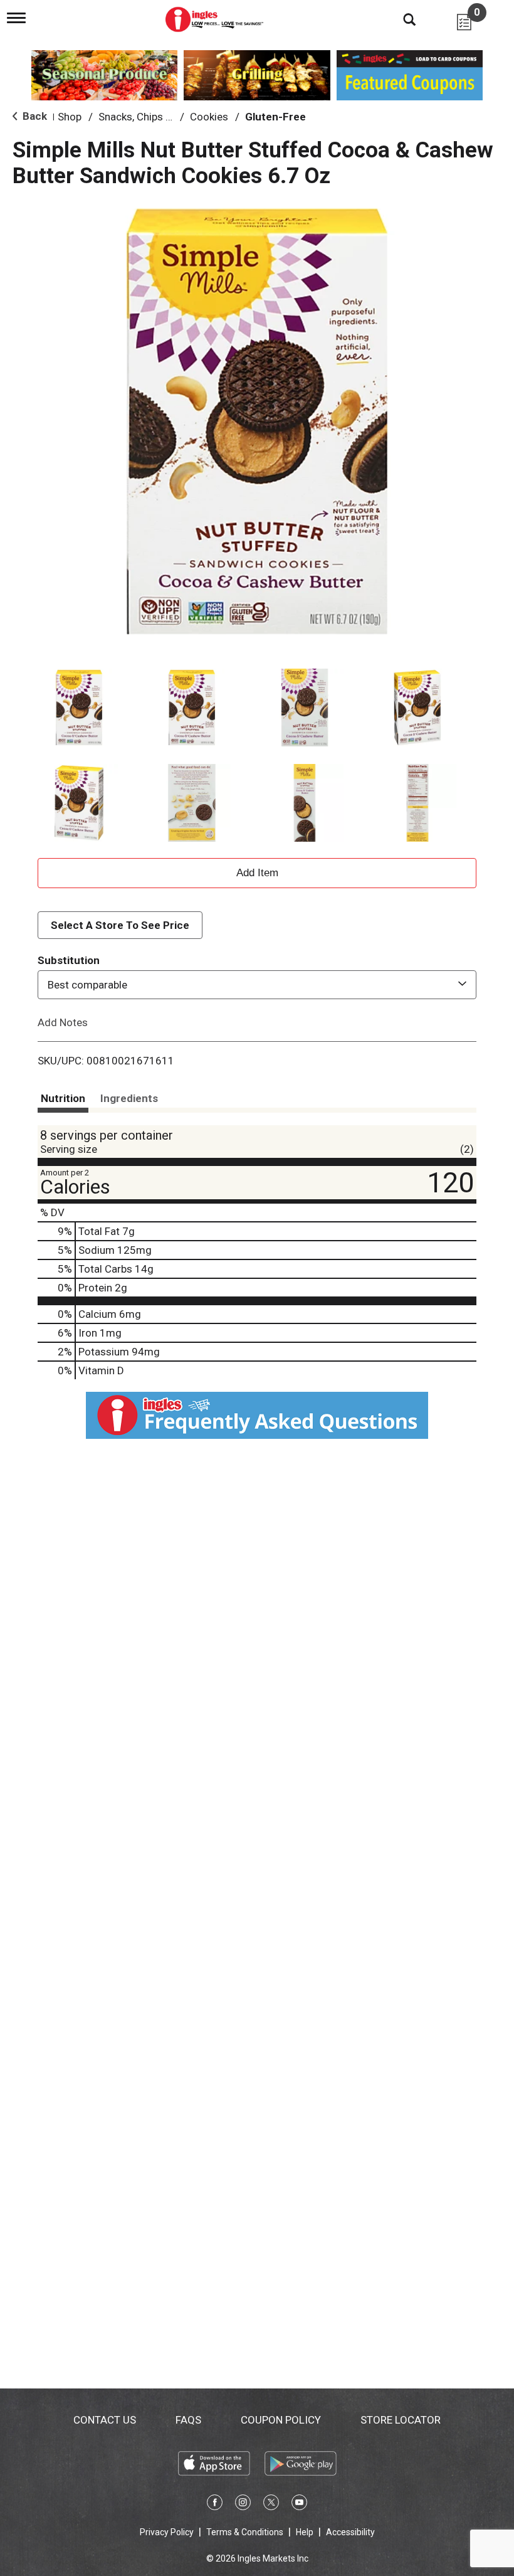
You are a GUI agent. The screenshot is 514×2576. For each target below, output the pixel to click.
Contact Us (105, 2420)
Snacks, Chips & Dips (147, 117)
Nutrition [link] (63, 1098)
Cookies (209, 117)
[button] (79, 708)
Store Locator (401, 2420)
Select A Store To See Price (120, 925)
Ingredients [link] (129, 1098)
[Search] (400, 19)
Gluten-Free (275, 117)
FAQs (188, 2420)
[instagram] (243, 2504)
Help (305, 2532)
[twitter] (271, 2504)
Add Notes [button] (63, 1022)
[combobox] (257, 985)
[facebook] (215, 2504)
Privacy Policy (167, 2532)
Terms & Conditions (245, 2532)
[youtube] (299, 2504)
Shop (70, 117)
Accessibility (350, 2532)
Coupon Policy (281, 2420)
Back (34, 116)
